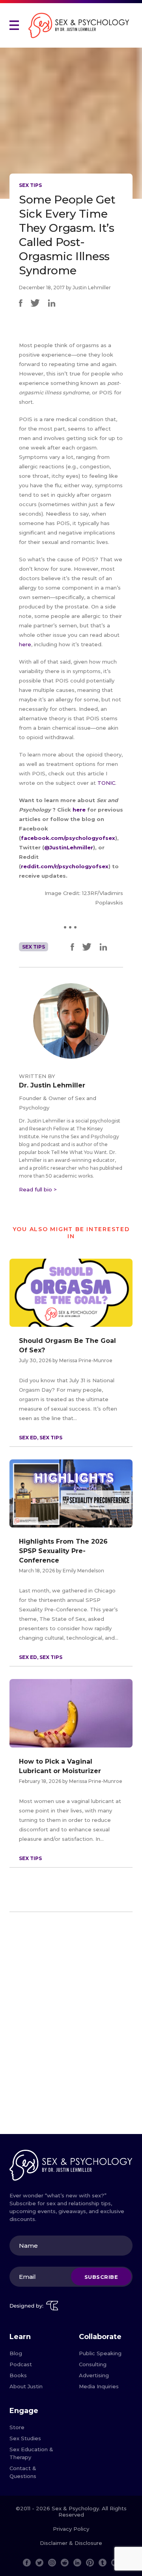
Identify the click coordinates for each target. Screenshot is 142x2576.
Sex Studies (25, 2438)
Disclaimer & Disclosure (71, 2543)
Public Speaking (100, 2353)
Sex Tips (30, 185)
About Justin (26, 2386)
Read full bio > (38, 1189)
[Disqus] (71, 2026)
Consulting (93, 2364)
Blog (16, 2353)
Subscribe (101, 2276)
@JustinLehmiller (69, 847)
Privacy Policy (71, 2529)
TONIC (106, 783)
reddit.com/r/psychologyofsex (65, 866)
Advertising (94, 2375)
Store (17, 2427)
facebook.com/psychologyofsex (68, 838)
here (25, 644)
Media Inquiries (99, 2386)
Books (18, 2375)
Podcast (21, 2364)
